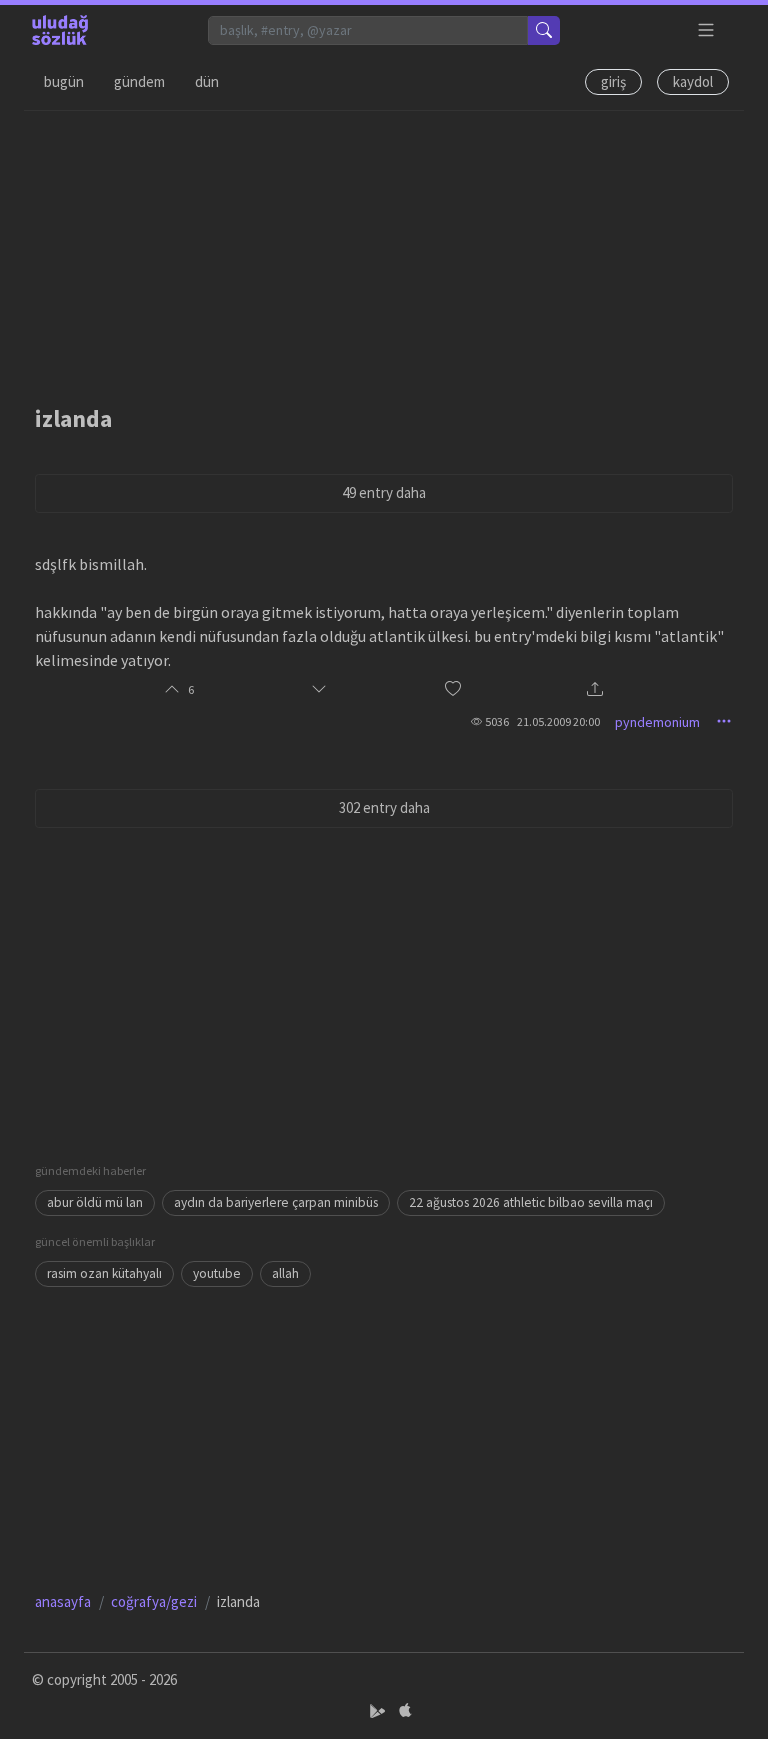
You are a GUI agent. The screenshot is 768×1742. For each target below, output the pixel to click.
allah (285, 1273)
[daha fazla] (706, 30)
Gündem (139, 81)
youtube (217, 1273)
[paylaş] (595, 690)
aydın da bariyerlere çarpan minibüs (276, 1202)
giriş (613, 81)
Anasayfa (63, 1601)
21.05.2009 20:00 (558, 721)
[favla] (453, 689)
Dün (207, 81)
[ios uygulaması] (405, 1710)
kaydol (693, 81)
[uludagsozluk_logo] (60, 30)
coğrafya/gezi (154, 1601)
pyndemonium (657, 722)
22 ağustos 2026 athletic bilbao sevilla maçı (531, 1202)
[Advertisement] (384, 251)
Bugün (64, 81)
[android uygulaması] (379, 1710)
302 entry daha (384, 807)
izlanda (73, 418)
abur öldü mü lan (95, 1202)
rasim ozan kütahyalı (104, 1273)
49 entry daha (384, 492)
